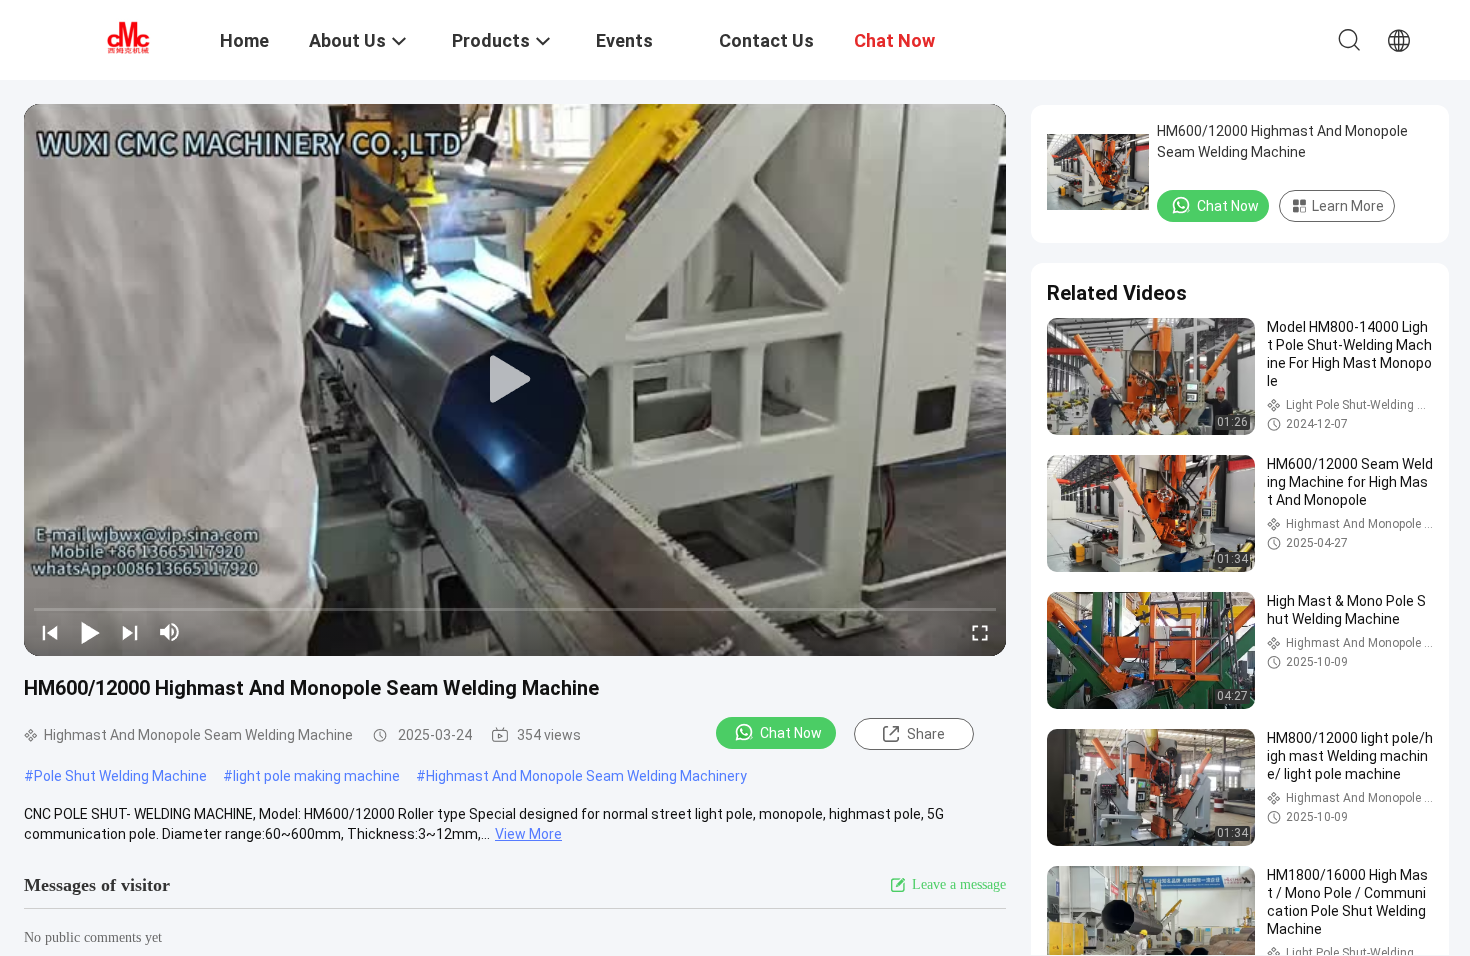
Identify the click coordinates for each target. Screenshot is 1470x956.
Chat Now (791, 733)
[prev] (50, 632)
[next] (130, 632)
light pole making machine (316, 776)
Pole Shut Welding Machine (120, 776)
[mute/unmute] (170, 632)
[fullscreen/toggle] (980, 632)
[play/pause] (90, 632)
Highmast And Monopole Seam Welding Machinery (586, 776)
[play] (515, 380)
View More (528, 834)
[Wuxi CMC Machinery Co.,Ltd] (125, 38)
